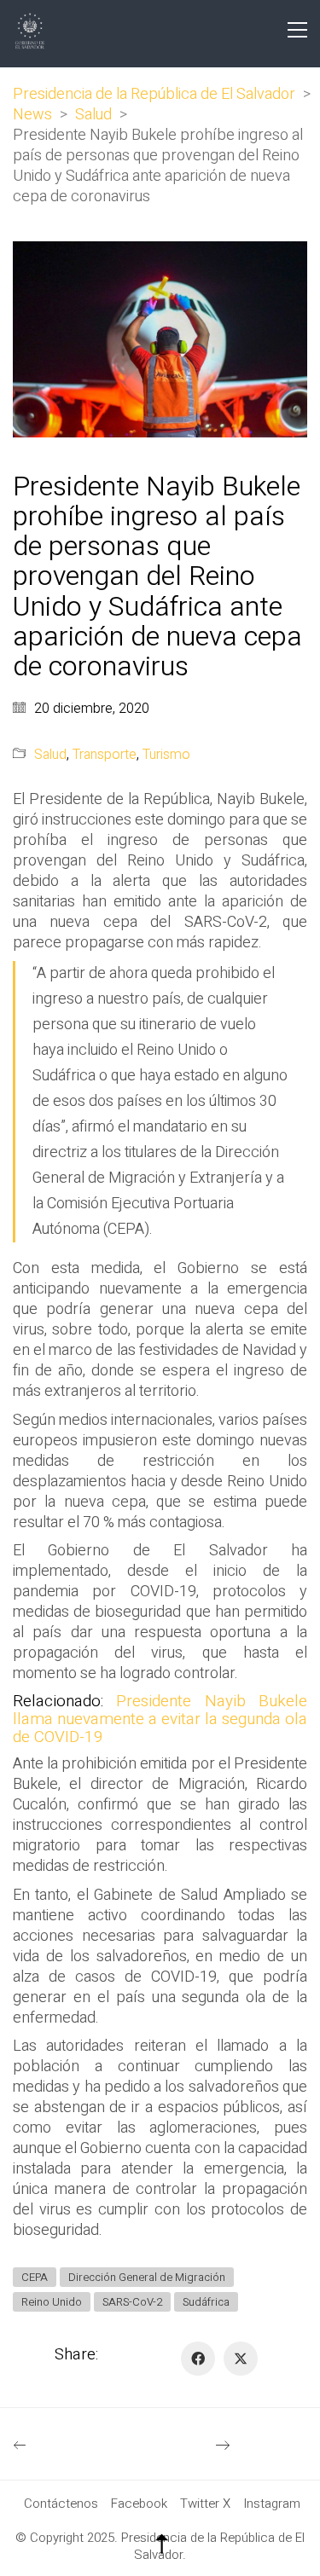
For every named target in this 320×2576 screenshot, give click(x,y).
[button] (297, 30)
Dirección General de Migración (147, 2277)
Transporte (105, 755)
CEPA (35, 2277)
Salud (50, 755)
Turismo (166, 755)
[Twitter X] (241, 2359)
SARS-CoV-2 (132, 2302)
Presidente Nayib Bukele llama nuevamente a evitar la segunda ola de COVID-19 (160, 1719)
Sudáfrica (206, 2302)
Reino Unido (52, 2302)
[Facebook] (198, 2359)
